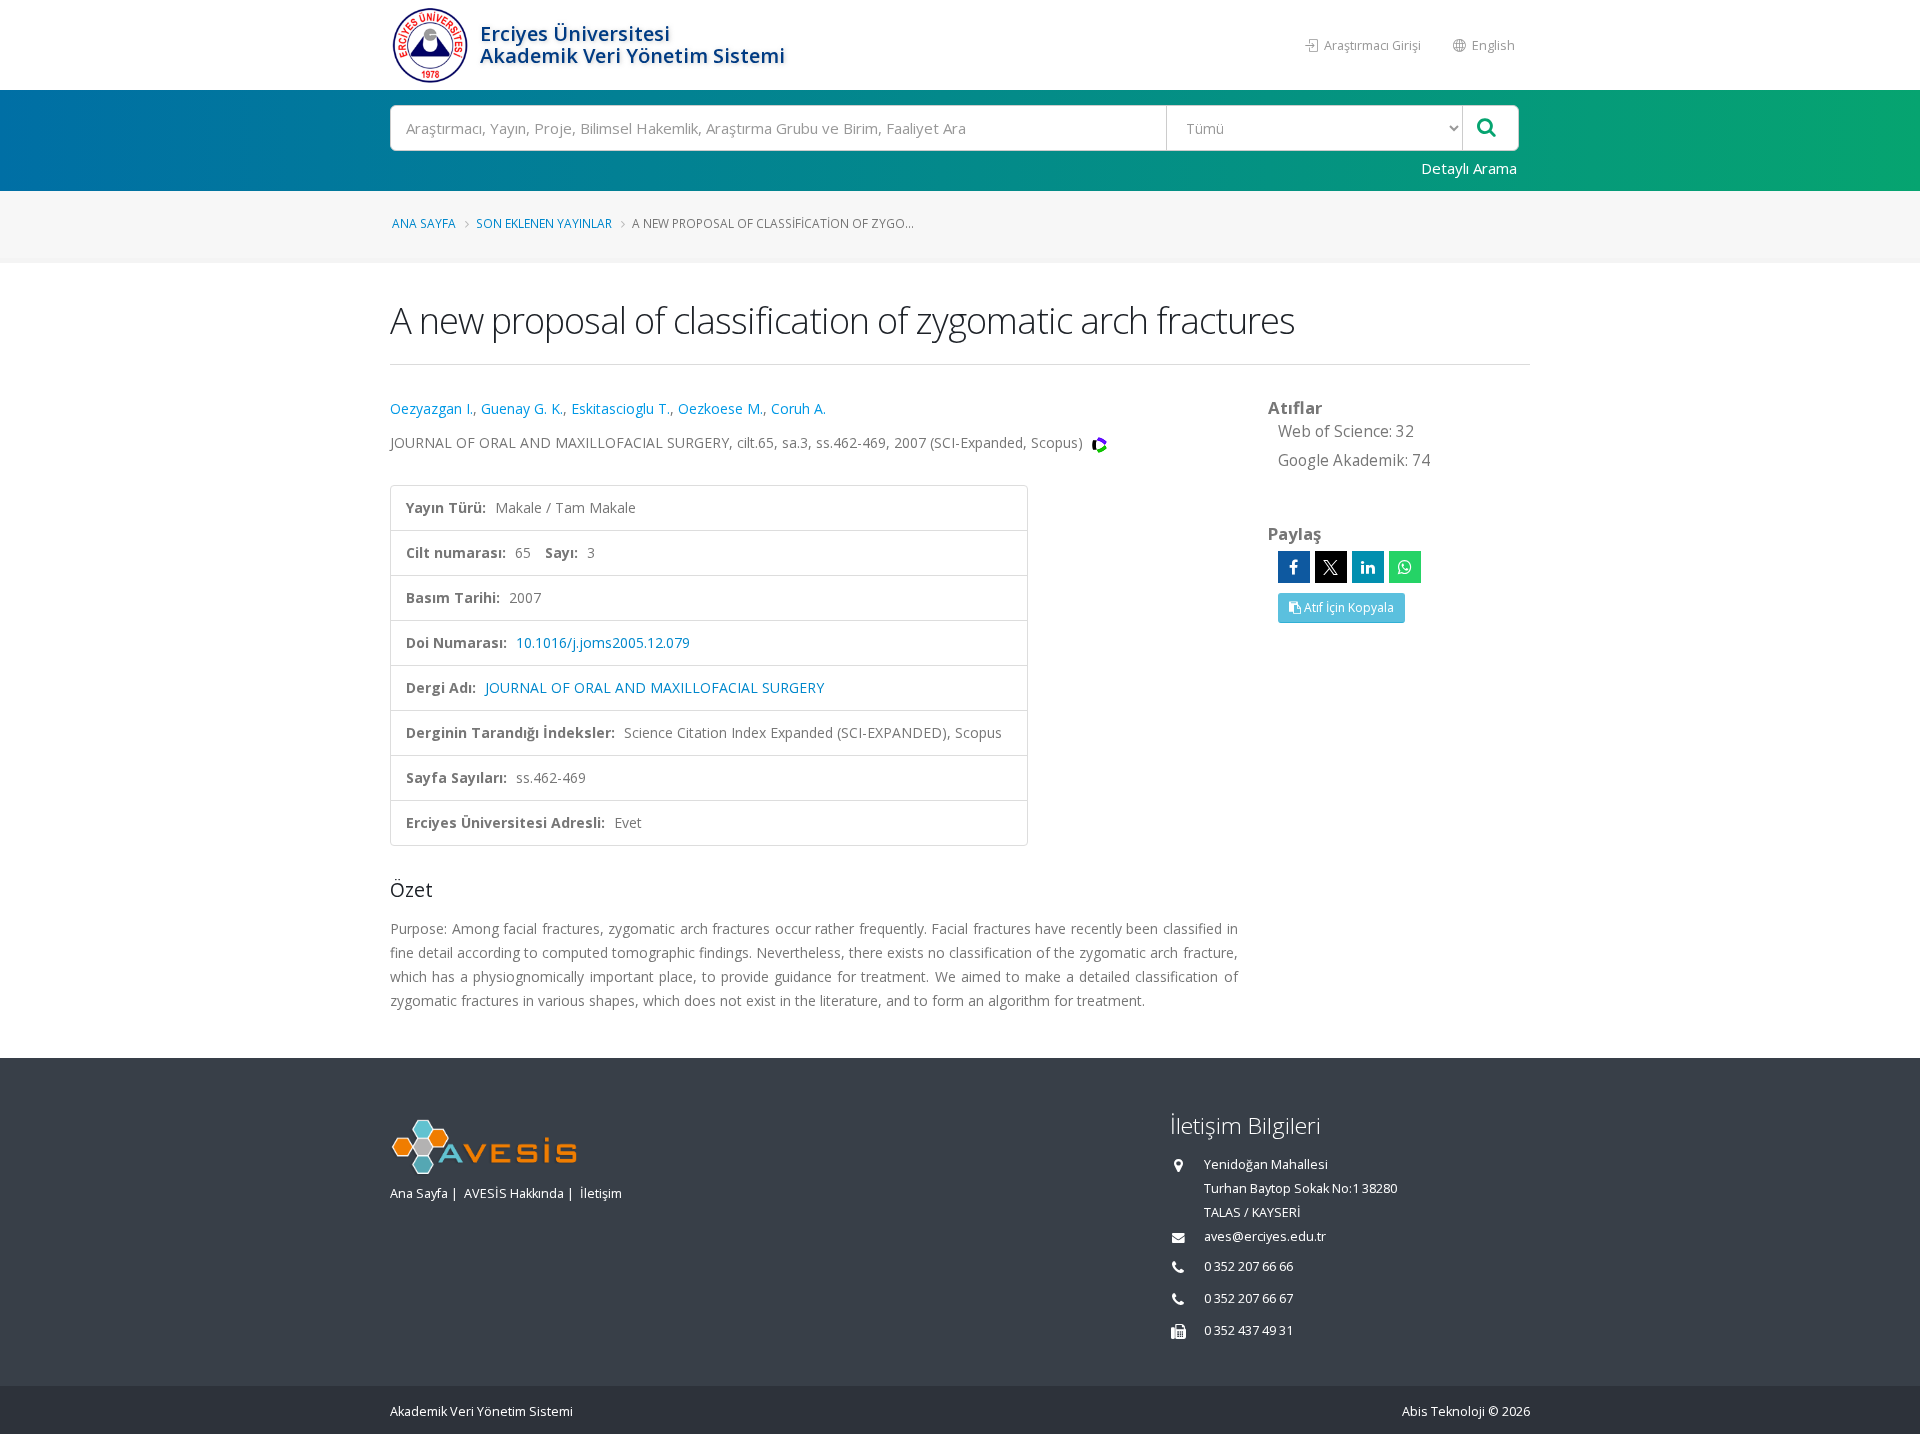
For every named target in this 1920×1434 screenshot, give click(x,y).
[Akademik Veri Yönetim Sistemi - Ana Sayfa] (432, 45)
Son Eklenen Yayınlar (544, 223)
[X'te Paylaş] (1331, 567)
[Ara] (1486, 128)
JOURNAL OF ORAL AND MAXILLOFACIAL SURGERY (654, 687)
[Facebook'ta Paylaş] (1294, 567)
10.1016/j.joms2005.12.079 (603, 642)
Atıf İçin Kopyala (1347, 607)
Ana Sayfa (424, 223)
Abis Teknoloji (1443, 1411)
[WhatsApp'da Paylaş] (1405, 567)
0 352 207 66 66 (1248, 1266)
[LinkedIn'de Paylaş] (1368, 567)
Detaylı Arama (1469, 168)
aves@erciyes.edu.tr (1265, 1236)
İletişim (601, 1193)
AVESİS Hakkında (514, 1193)
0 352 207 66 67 (1248, 1298)
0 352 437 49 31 (1248, 1330)
